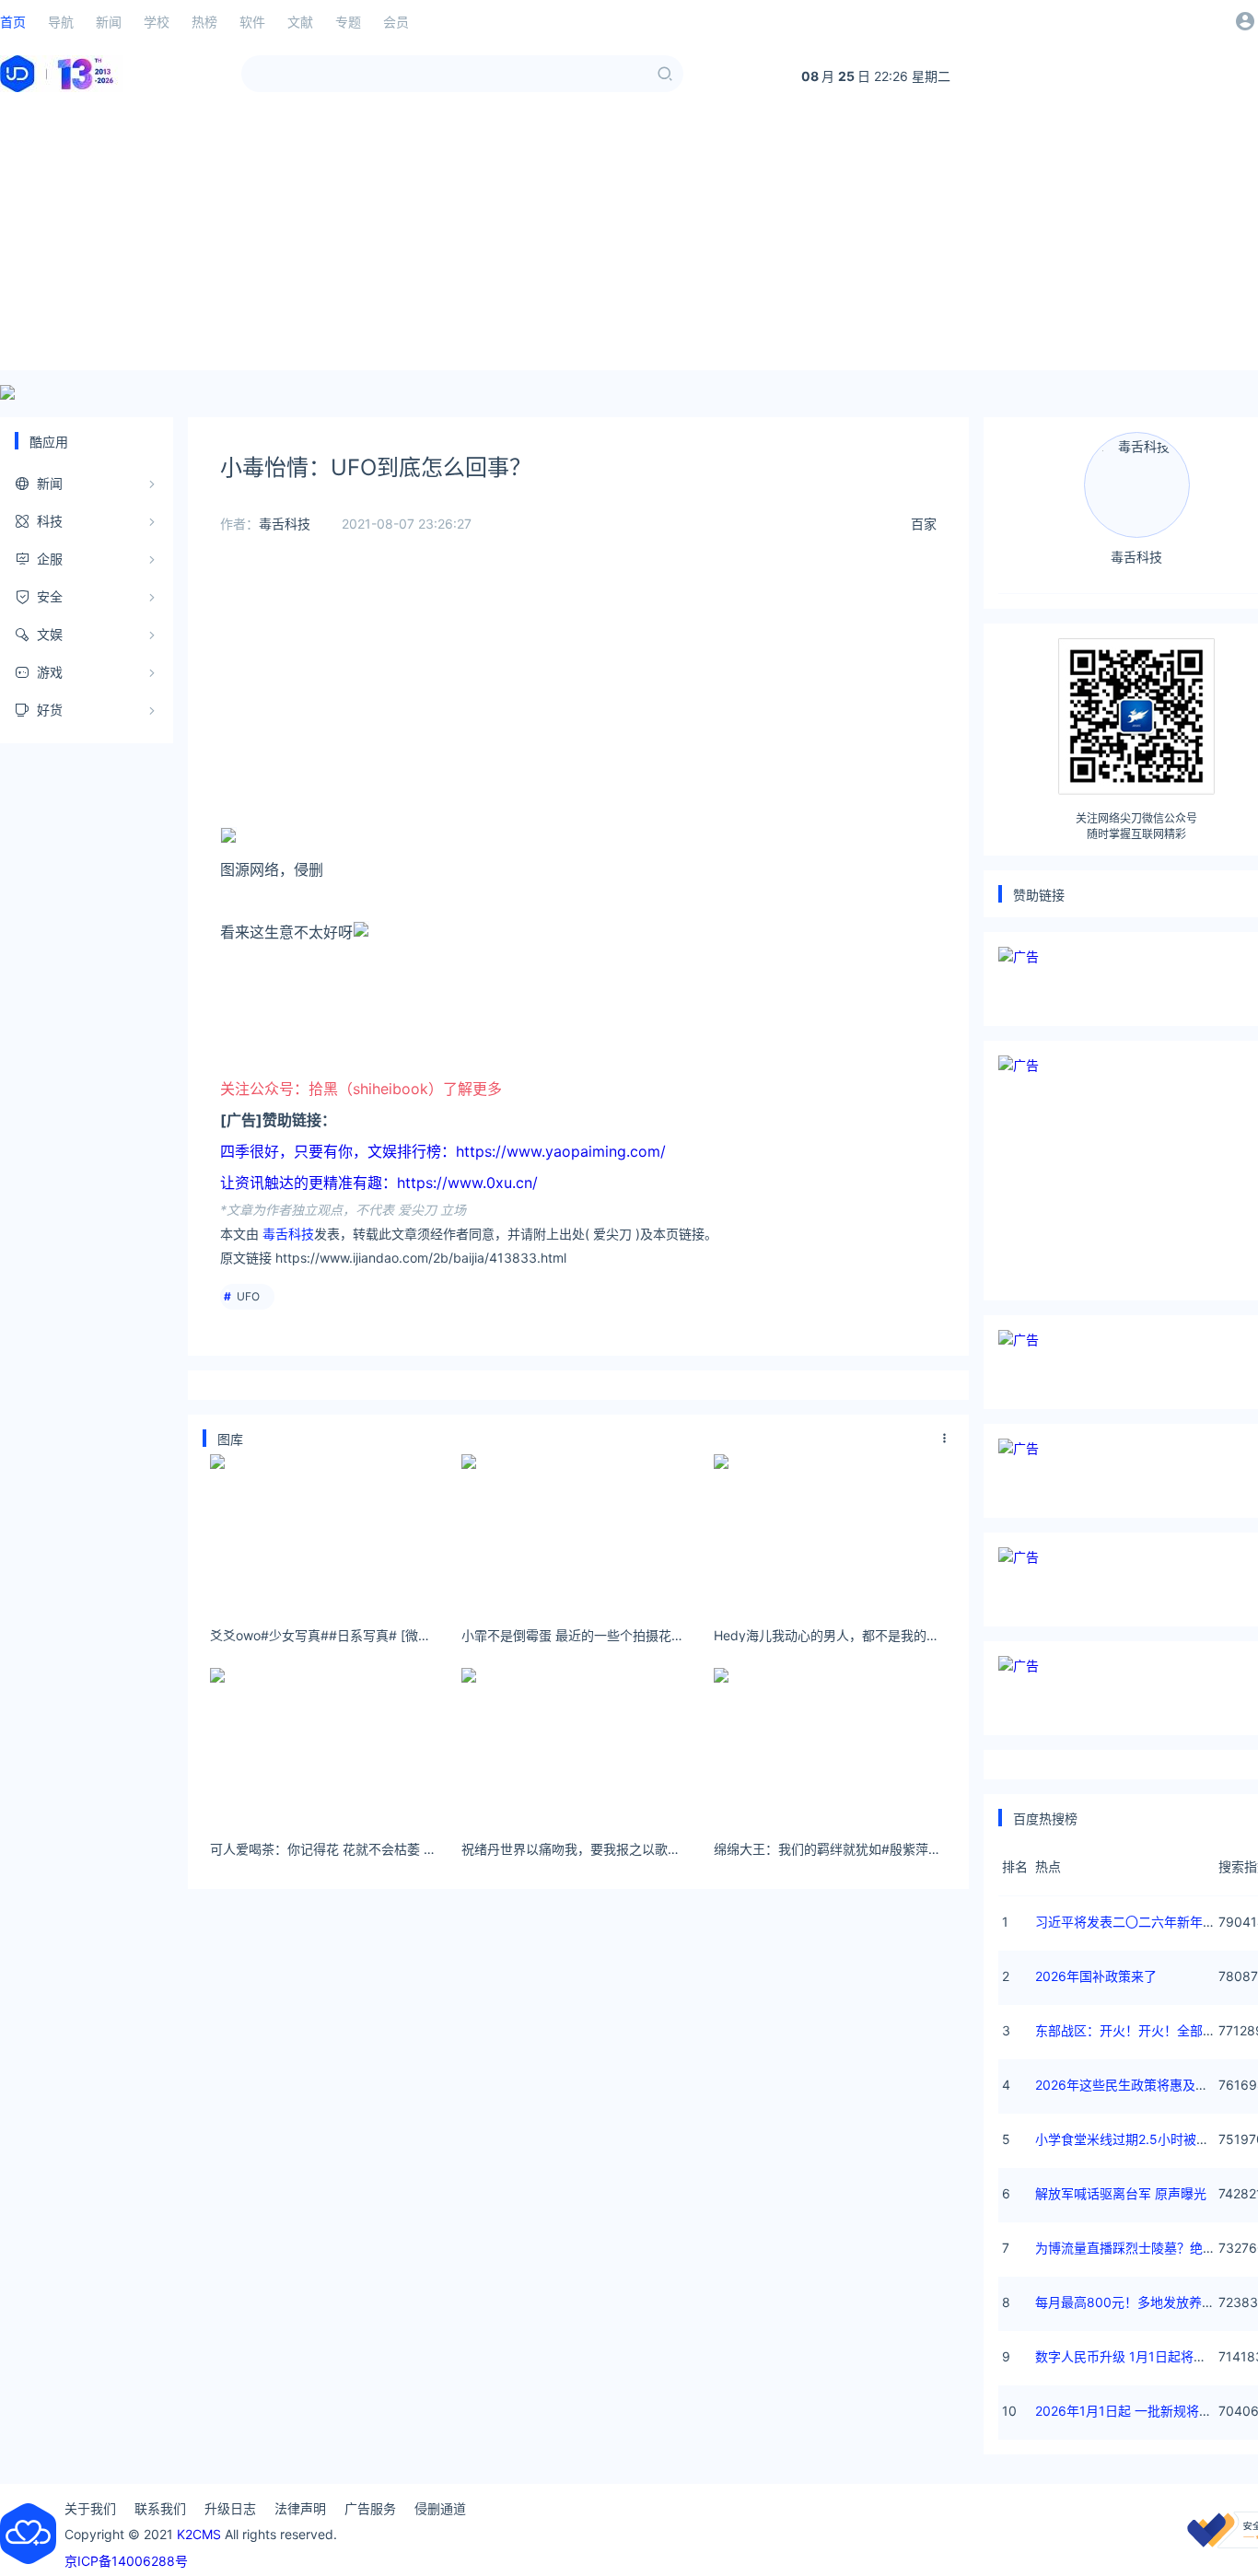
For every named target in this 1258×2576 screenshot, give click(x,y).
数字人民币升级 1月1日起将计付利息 (1140, 2356)
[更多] (945, 1439)
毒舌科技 (285, 524)
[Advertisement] (629, 241)
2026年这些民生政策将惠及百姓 (1128, 2085)
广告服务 (370, 2508)
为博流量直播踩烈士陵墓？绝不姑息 (1138, 2248)
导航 (61, 22)
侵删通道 (440, 2508)
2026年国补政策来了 (1096, 1976)
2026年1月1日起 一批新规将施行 (1130, 2411)
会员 (396, 22)
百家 (924, 524)
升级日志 (230, 2508)
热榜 (204, 22)
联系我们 (160, 2508)
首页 (13, 22)
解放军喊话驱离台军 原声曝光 (1121, 2193)
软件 (252, 22)
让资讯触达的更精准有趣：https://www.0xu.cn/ (379, 1183)
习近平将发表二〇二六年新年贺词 (1132, 1922)
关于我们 (90, 2508)
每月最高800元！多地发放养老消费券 (1144, 2302)
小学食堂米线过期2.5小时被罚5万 (1133, 2139)
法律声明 (300, 2508)
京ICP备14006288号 (126, 2561)
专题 (348, 22)
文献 (300, 22)
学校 (157, 22)
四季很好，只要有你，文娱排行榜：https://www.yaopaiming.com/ (443, 1151)
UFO (248, 1296)
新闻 (109, 22)
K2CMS (199, 2534)
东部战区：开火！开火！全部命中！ (1138, 2030)
